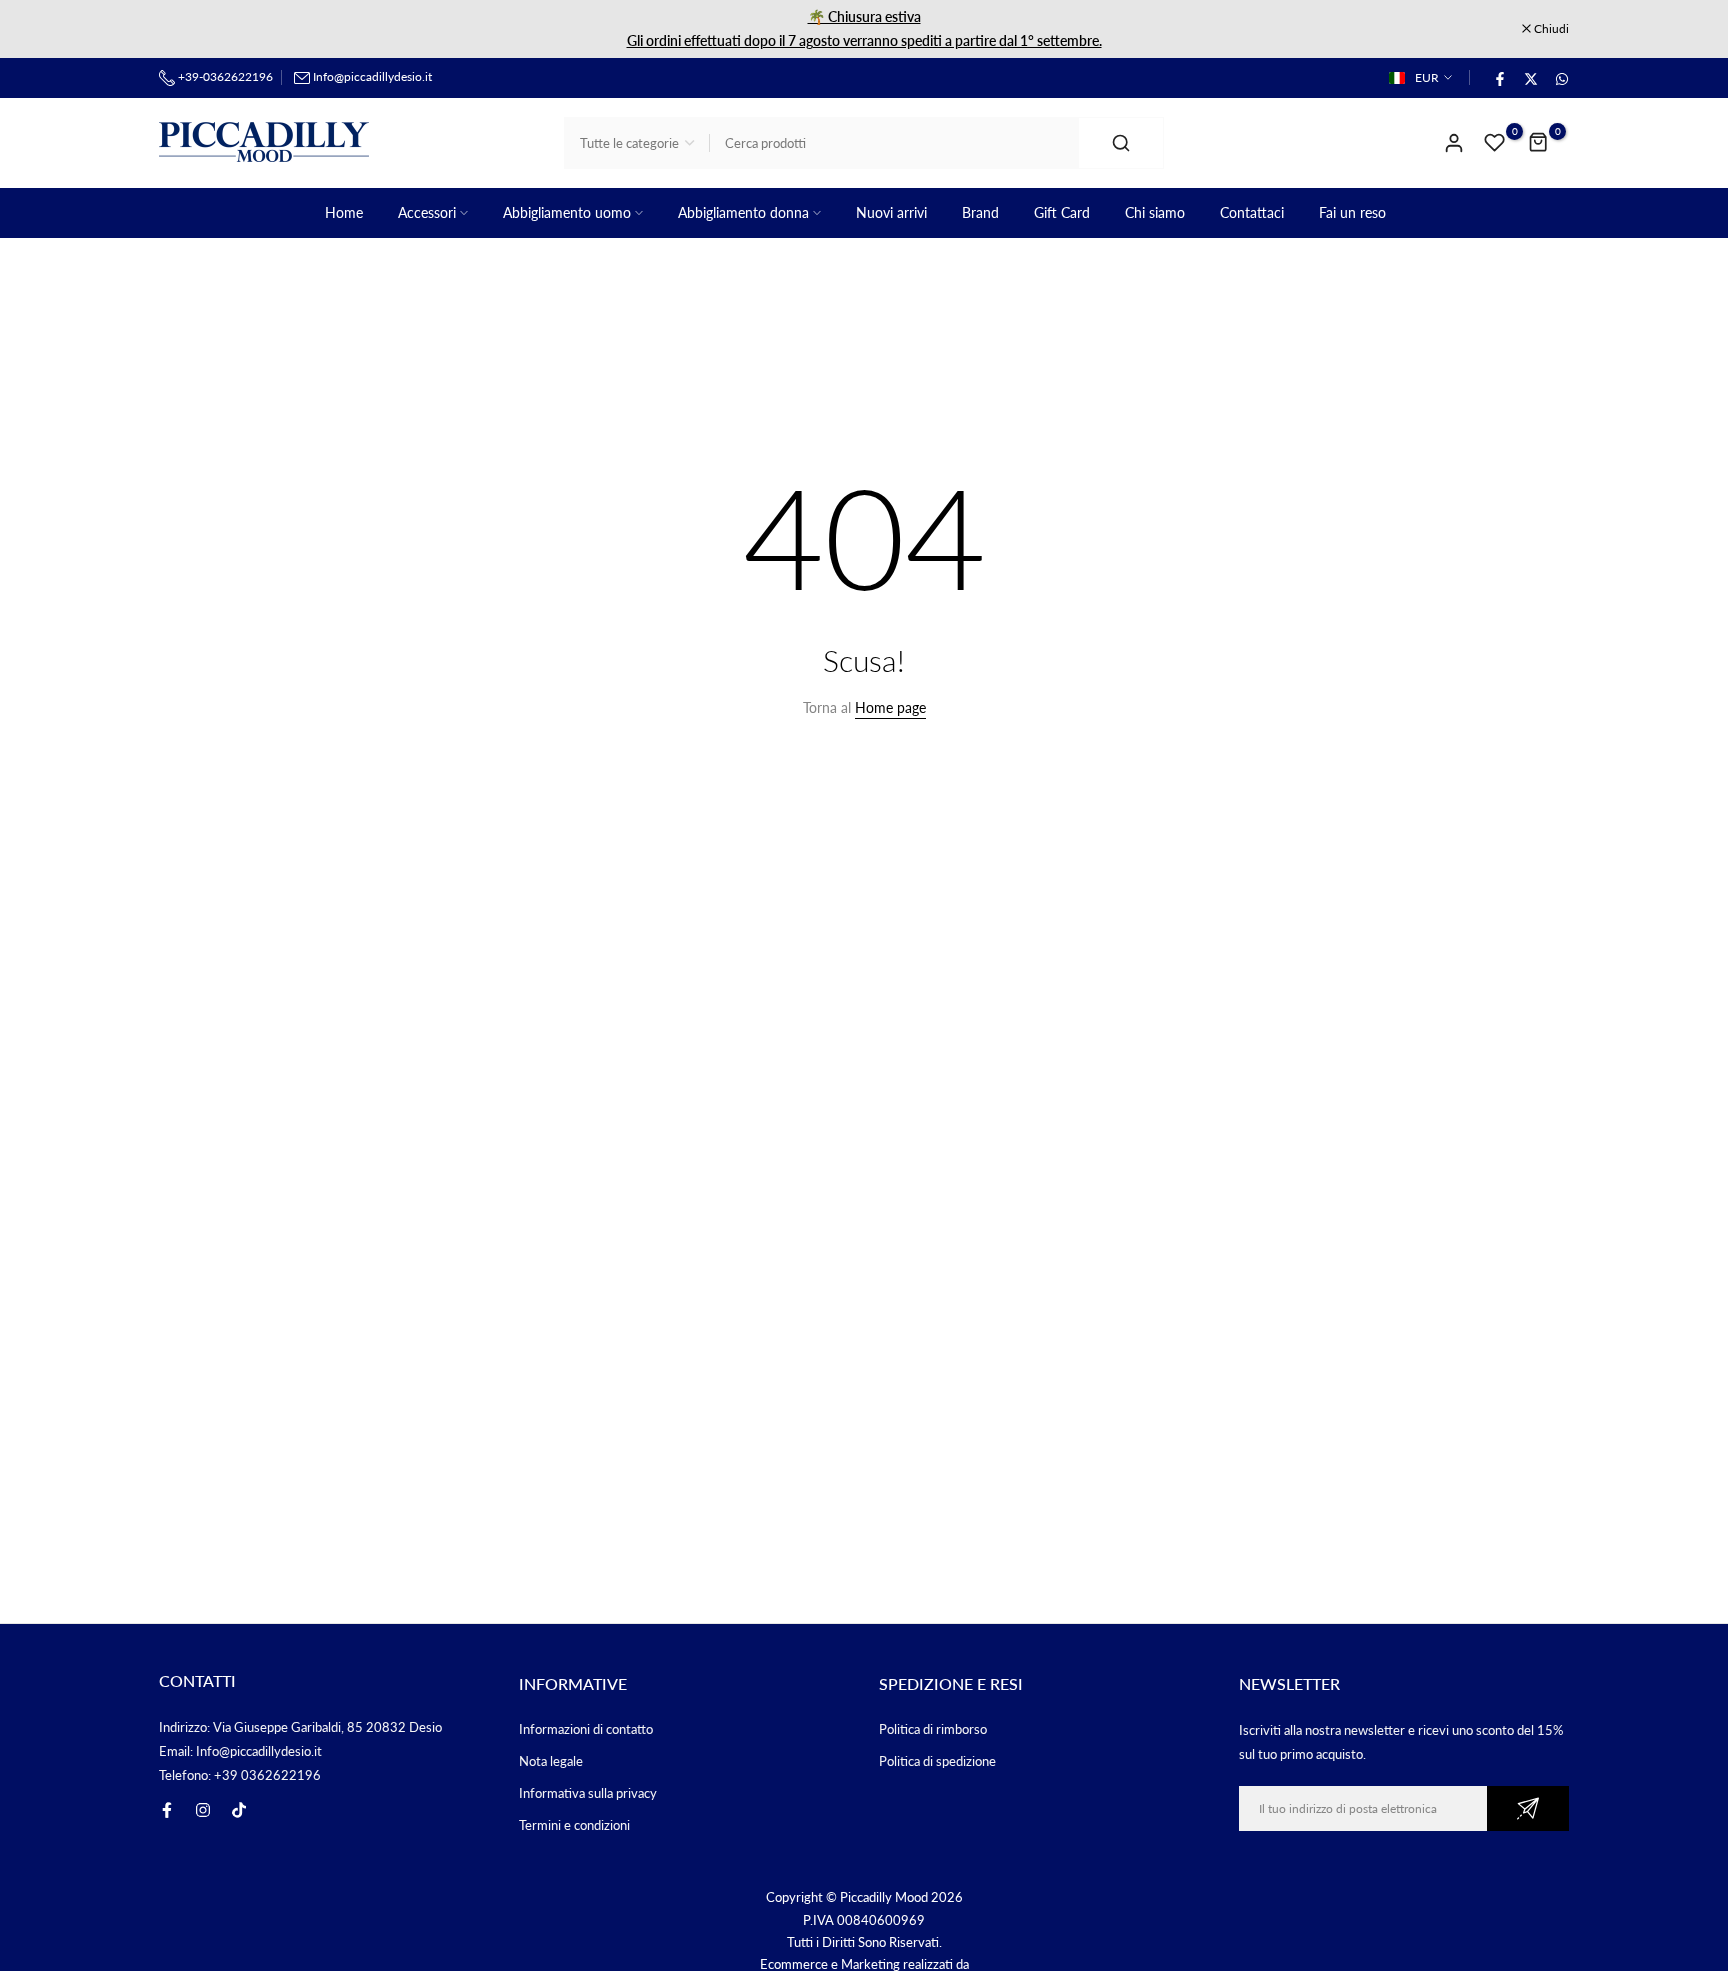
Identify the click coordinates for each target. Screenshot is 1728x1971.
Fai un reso (1352, 212)
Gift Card (1062, 212)
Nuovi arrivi (891, 212)
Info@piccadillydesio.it (372, 76)
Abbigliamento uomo (567, 212)
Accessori (427, 212)
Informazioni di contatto (586, 1729)
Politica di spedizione (937, 1761)
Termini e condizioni (574, 1825)
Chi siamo (1155, 212)
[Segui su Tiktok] (239, 1810)
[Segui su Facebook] (167, 1810)
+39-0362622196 (224, 76)
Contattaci (1252, 212)
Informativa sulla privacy (588, 1793)
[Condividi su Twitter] (1530, 78)
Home (344, 212)
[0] (1495, 143)
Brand (980, 212)
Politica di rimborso (933, 1729)
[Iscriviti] (1528, 1808)
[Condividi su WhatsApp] (1561, 78)
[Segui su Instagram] (203, 1810)
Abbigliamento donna (743, 212)
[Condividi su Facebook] (1499, 78)
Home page (890, 707)
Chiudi (187, 29)
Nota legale (551, 1761)
